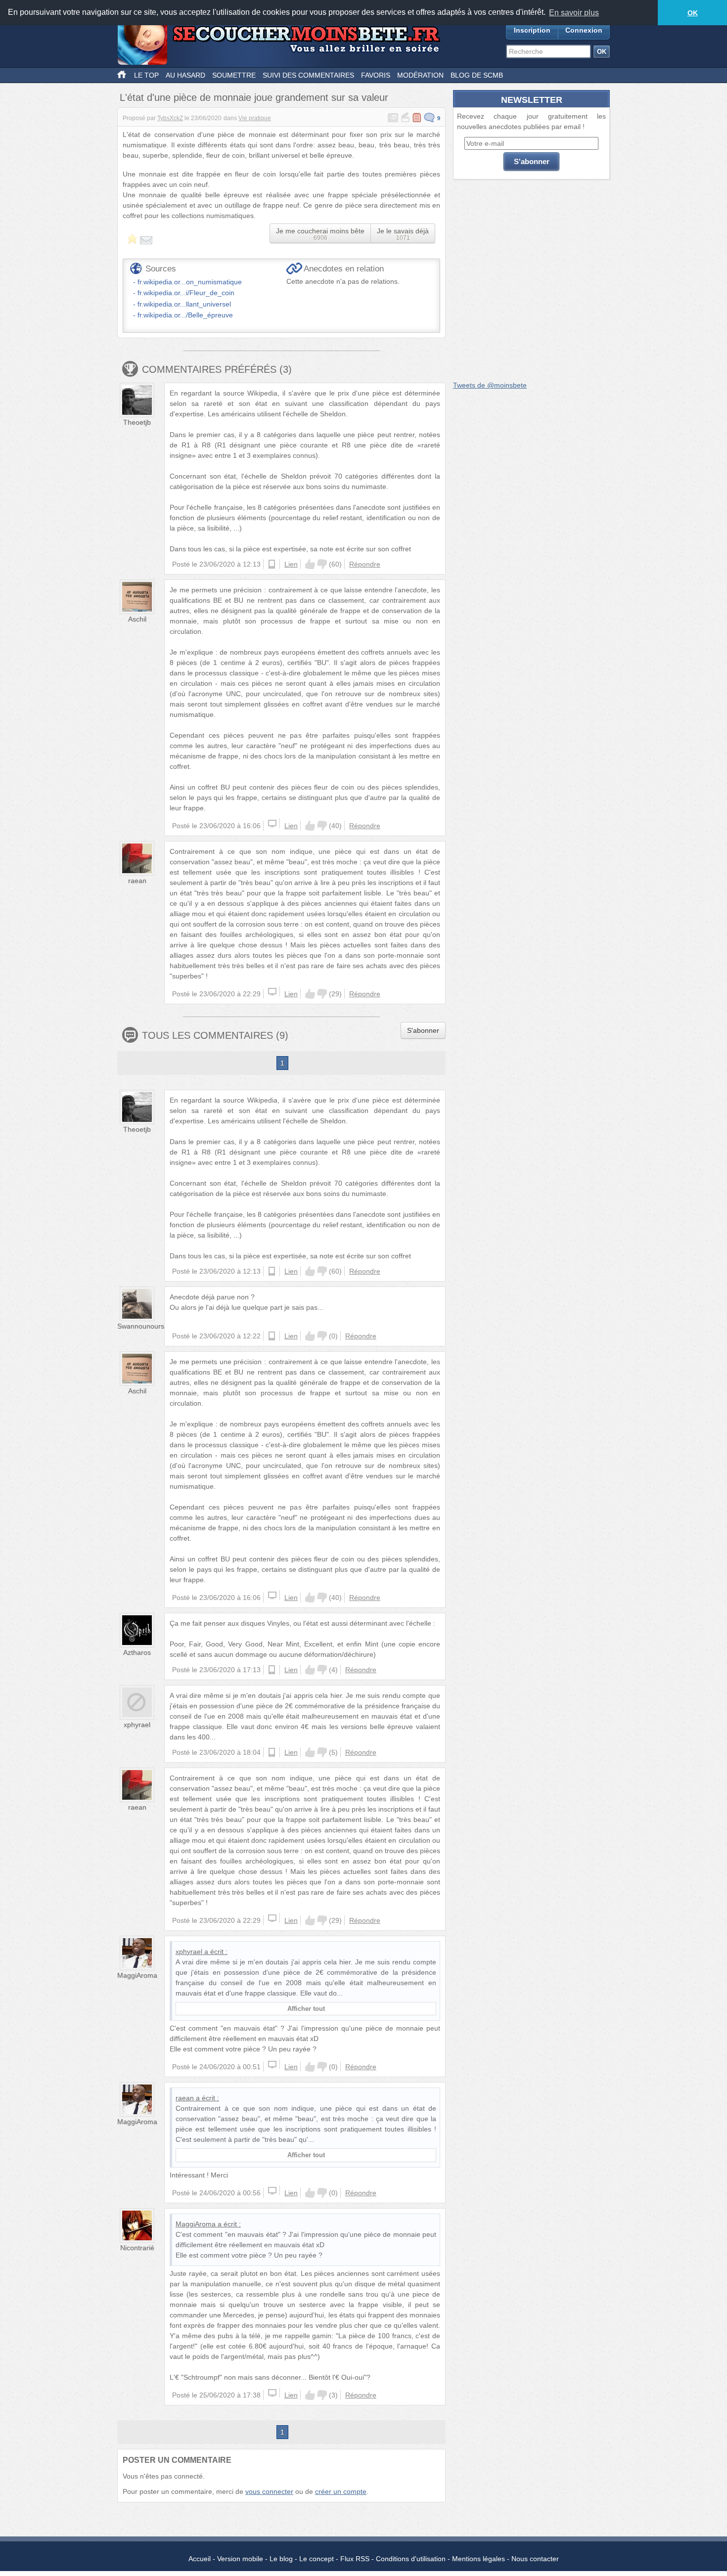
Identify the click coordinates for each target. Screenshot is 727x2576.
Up (310, 564)
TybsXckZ (170, 118)
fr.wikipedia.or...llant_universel (184, 304)
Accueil (200, 2559)
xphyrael (137, 1725)
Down (322, 564)
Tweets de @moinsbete (490, 385)
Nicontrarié (137, 2248)
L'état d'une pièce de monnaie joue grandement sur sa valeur (254, 97)
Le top (146, 75)
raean (137, 881)
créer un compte (341, 2491)
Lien (291, 564)
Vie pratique (255, 118)
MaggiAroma (137, 1975)
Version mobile (240, 2559)
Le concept (317, 2559)
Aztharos (137, 1652)
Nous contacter (535, 2559)
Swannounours (141, 1326)
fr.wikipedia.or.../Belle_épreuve (185, 315)
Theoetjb (137, 422)
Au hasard (185, 75)
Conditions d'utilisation (411, 2559)
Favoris (376, 75)
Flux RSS (355, 2559)
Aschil (137, 619)
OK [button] (693, 13)
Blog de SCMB (477, 75)
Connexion (584, 30)
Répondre (365, 564)
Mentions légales (478, 2559)
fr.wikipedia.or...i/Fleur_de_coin (186, 293)
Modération (420, 75)
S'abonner (423, 1030)
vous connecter (269, 2491)
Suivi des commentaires (308, 75)
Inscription (532, 30)
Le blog (281, 2559)
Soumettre (234, 75)
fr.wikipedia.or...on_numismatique (190, 282)
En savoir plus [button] (574, 13)
